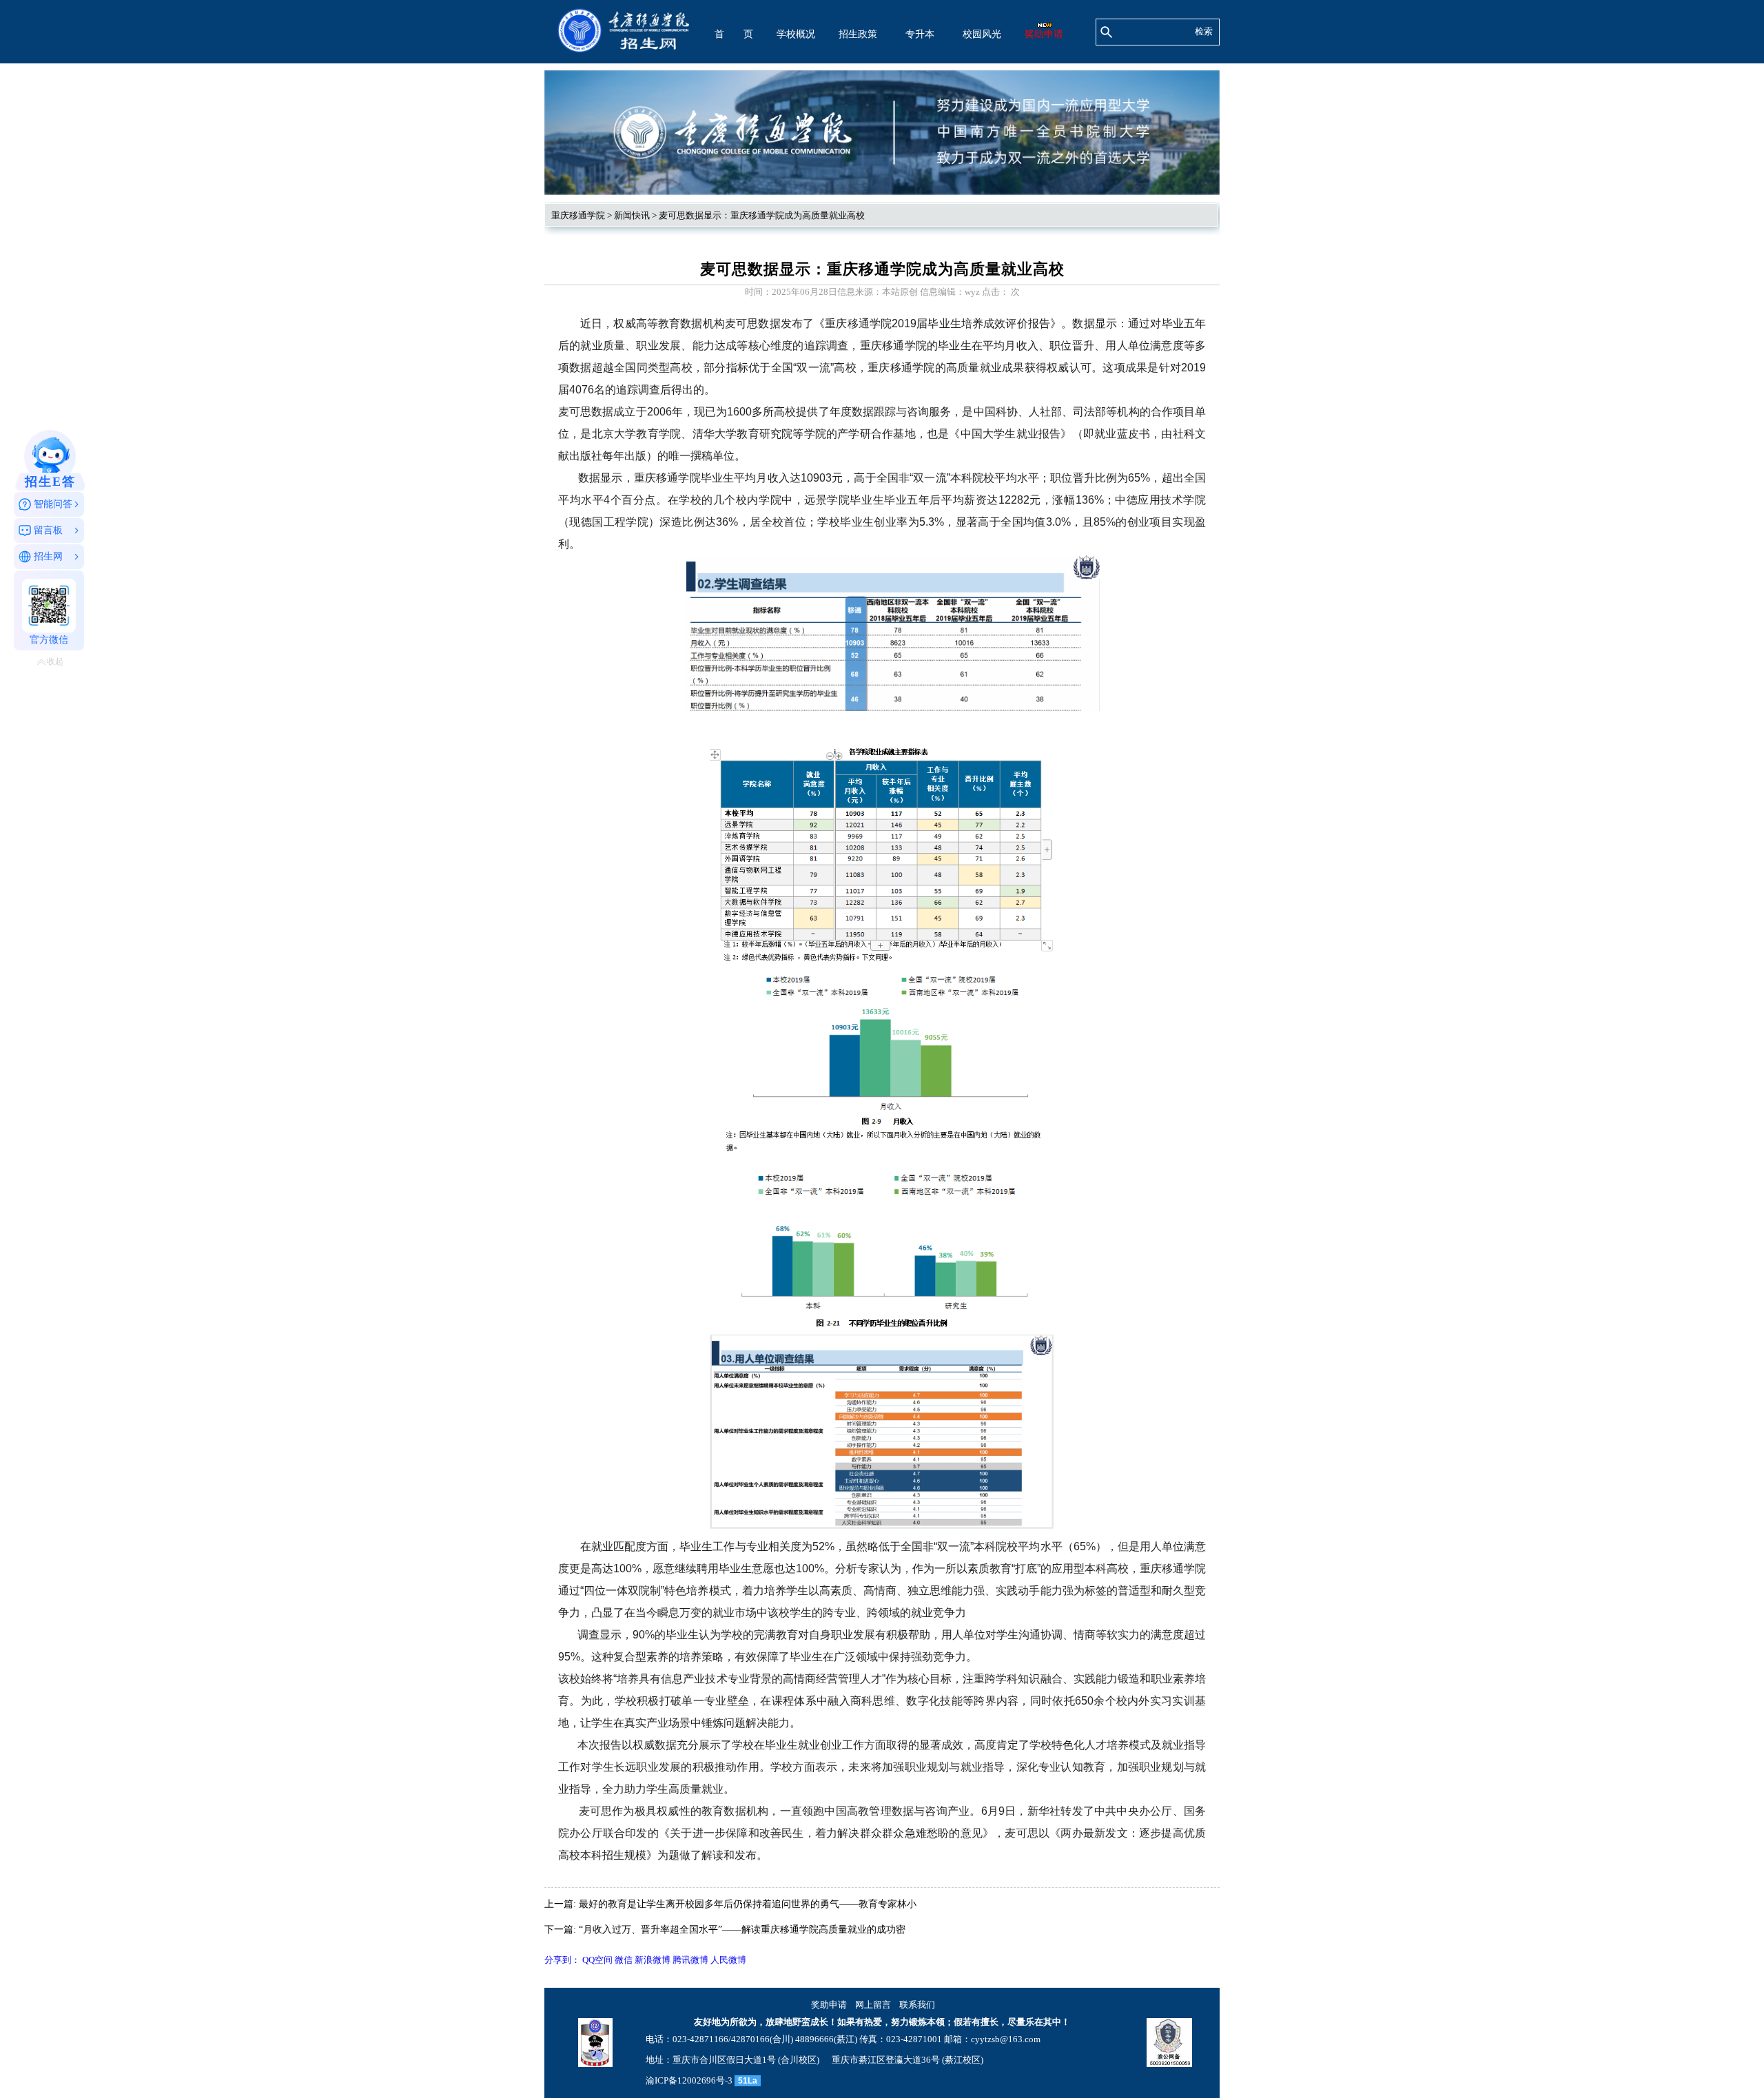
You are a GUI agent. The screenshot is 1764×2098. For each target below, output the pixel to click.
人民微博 (728, 1960)
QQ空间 (597, 1960)
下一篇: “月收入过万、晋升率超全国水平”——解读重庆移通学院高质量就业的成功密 (725, 1930)
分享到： (562, 1960)
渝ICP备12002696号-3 (689, 2080)
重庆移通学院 (578, 215)
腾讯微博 (690, 1960)
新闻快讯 (632, 215)
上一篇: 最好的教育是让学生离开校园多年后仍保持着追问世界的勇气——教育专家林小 (730, 1904)
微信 (624, 1960)
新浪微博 (653, 1960)
